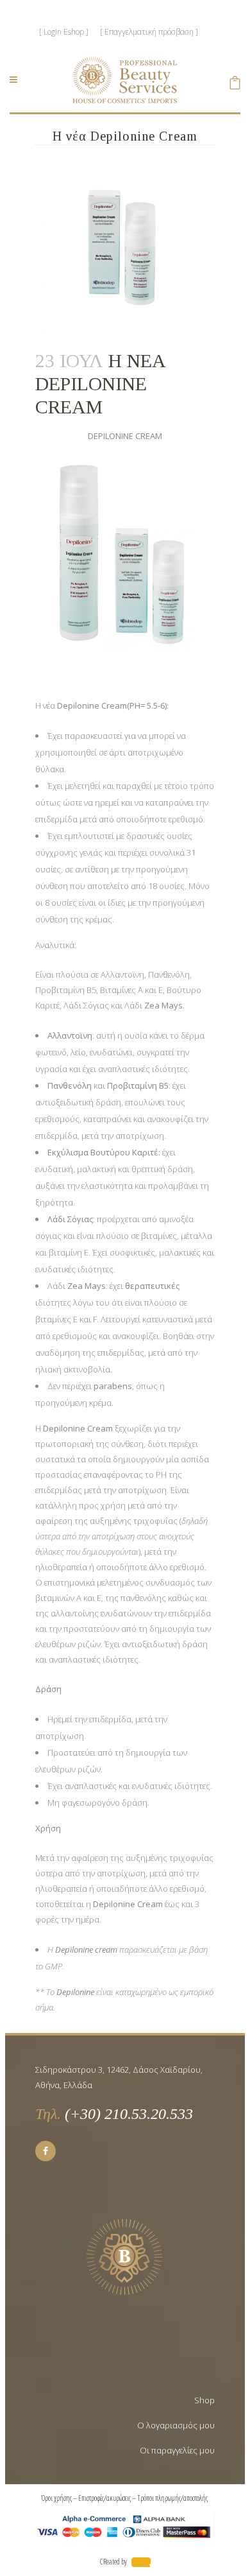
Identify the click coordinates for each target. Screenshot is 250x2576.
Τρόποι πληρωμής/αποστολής (173, 2498)
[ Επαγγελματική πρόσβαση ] (149, 32)
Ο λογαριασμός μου (176, 2425)
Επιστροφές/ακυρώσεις (104, 2498)
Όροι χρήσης (56, 2498)
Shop (204, 2400)
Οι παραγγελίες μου (177, 2450)
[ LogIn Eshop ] (64, 32)
